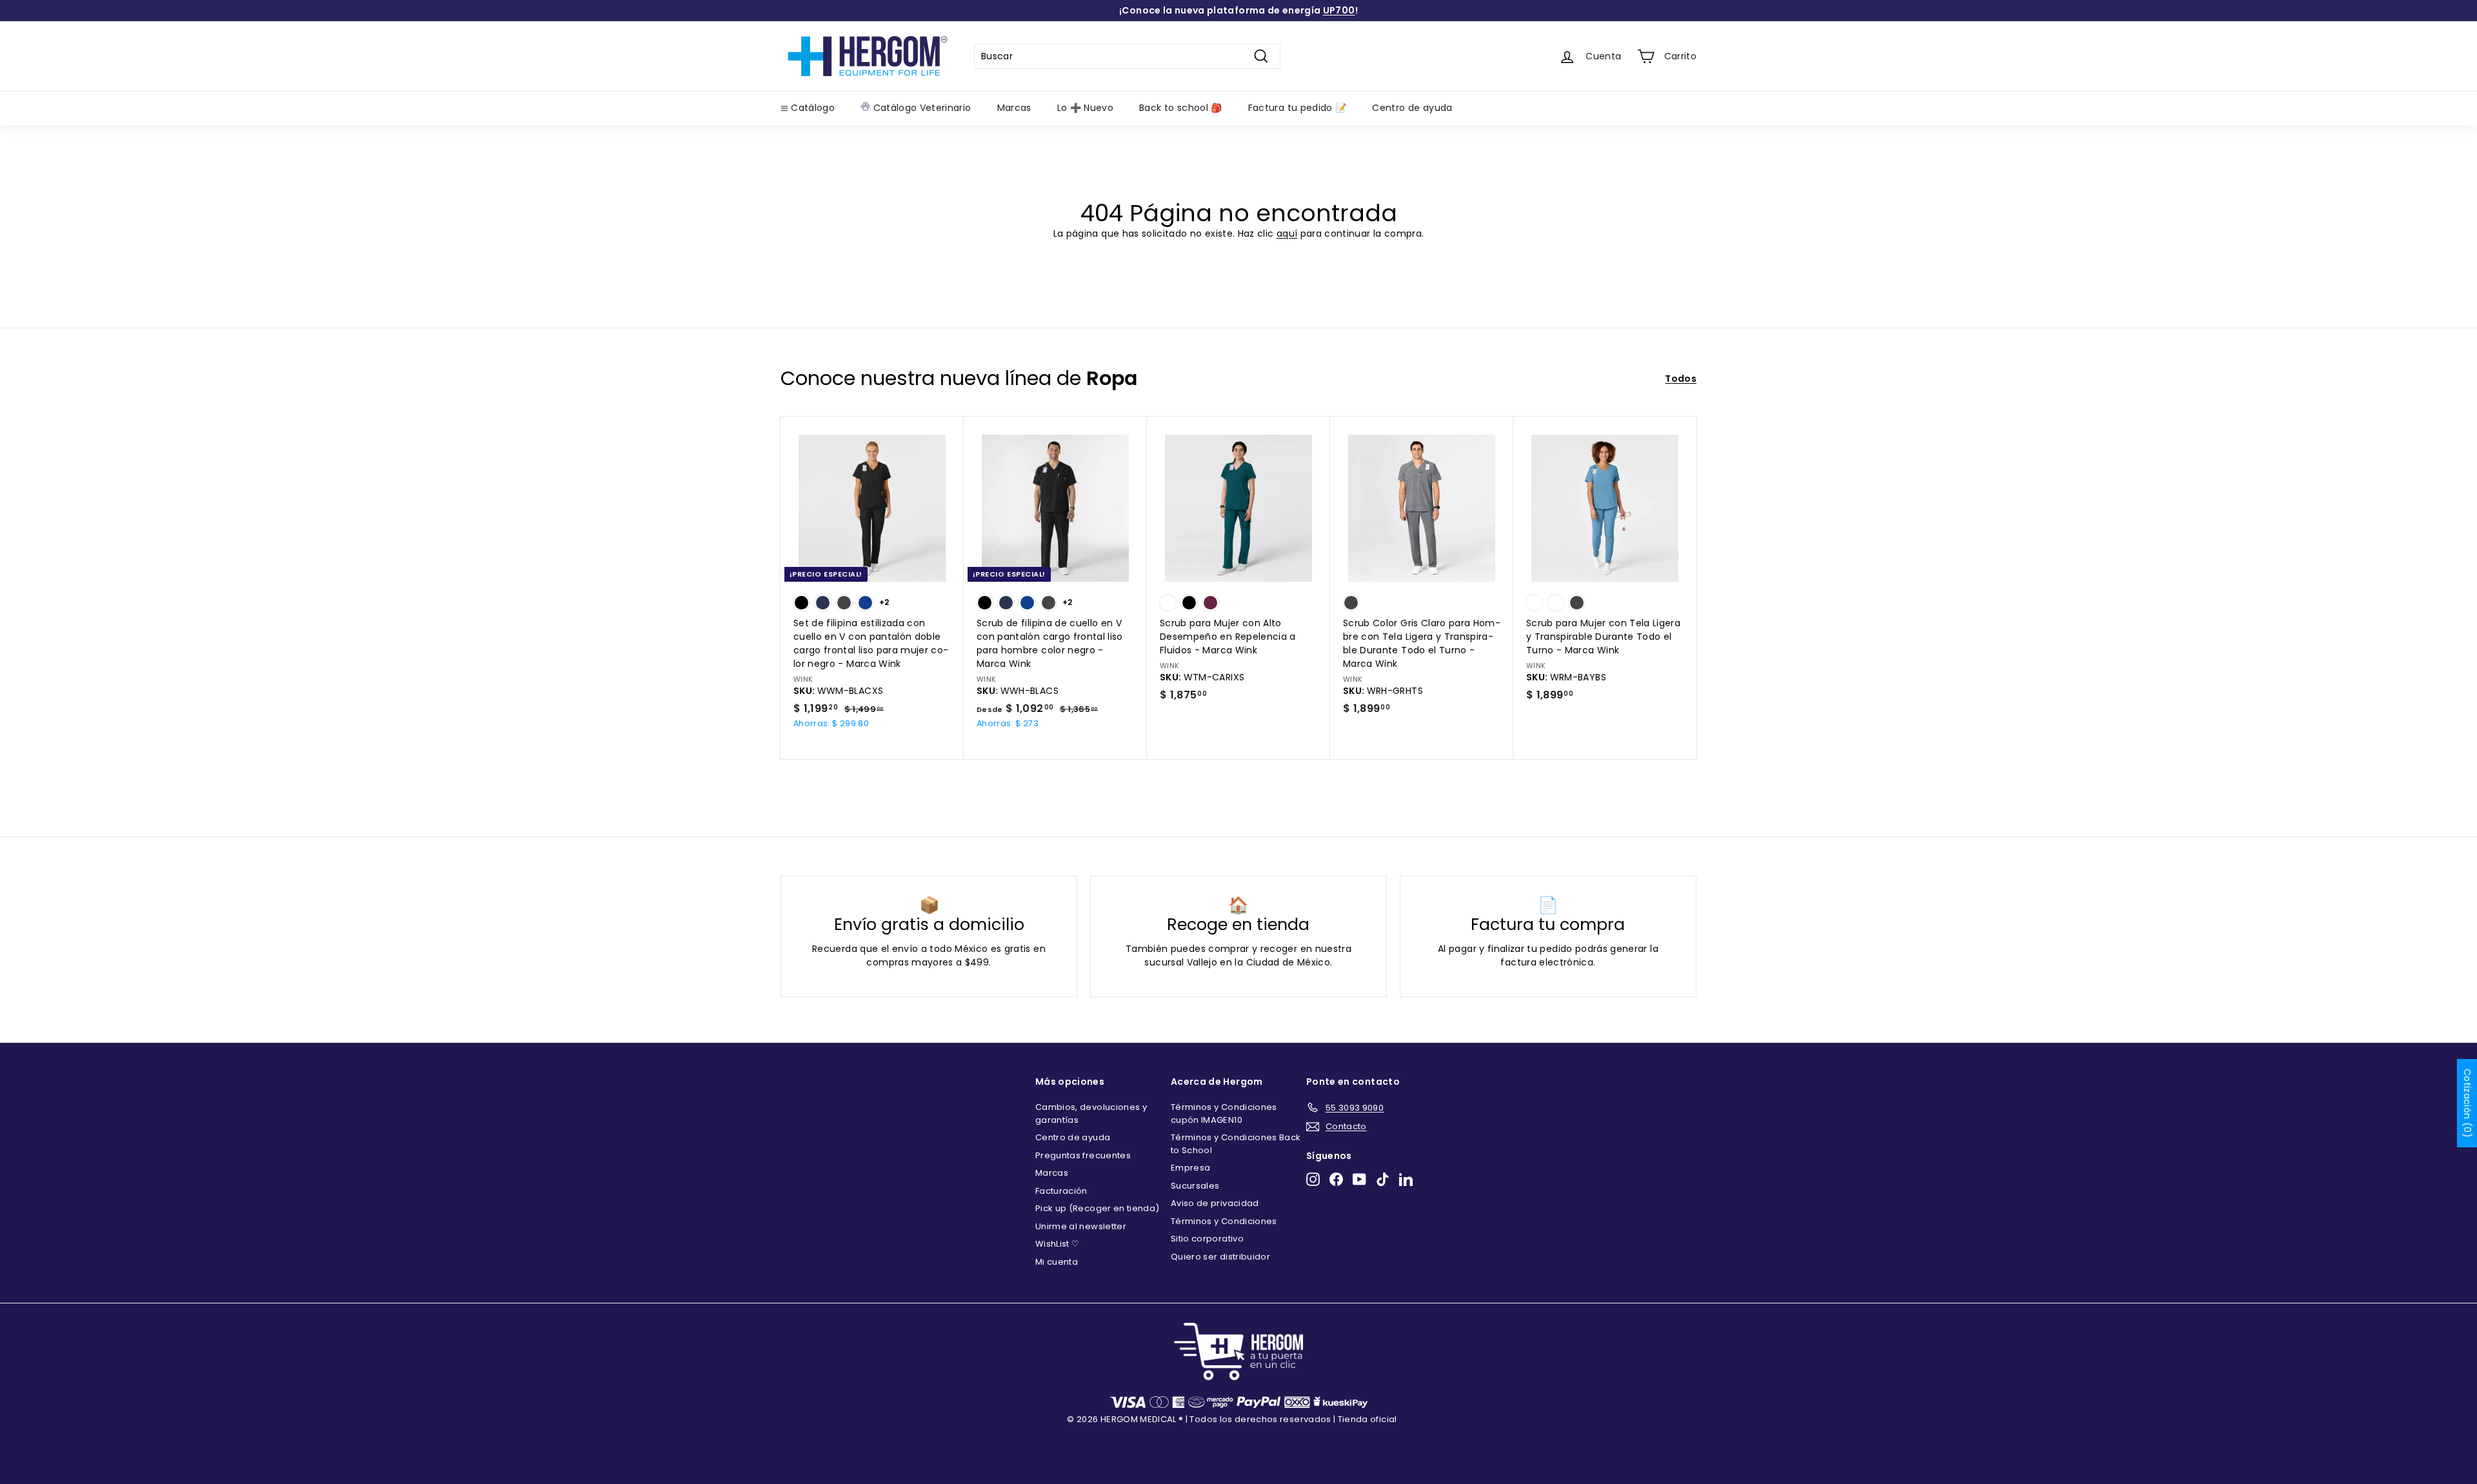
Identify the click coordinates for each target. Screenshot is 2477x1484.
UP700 (1339, 10)
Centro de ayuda (1412, 108)
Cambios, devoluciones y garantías (1091, 1113)
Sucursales (1195, 1186)
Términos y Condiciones (1224, 1221)
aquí (1287, 233)
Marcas (1014, 108)
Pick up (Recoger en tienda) (1097, 1208)
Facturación (1061, 1191)
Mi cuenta (1057, 1262)
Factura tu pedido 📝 (1298, 108)
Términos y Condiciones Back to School (1236, 1144)
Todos (1681, 379)
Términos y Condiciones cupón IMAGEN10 (1224, 1113)
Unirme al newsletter (1081, 1226)
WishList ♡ (1058, 1244)
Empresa (1190, 1168)
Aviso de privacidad (1215, 1203)
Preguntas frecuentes (1083, 1155)
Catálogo (811, 108)
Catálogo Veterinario (920, 108)
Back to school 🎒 (1181, 108)
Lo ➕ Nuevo (1086, 108)
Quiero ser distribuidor (1220, 1257)
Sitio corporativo (1207, 1239)
